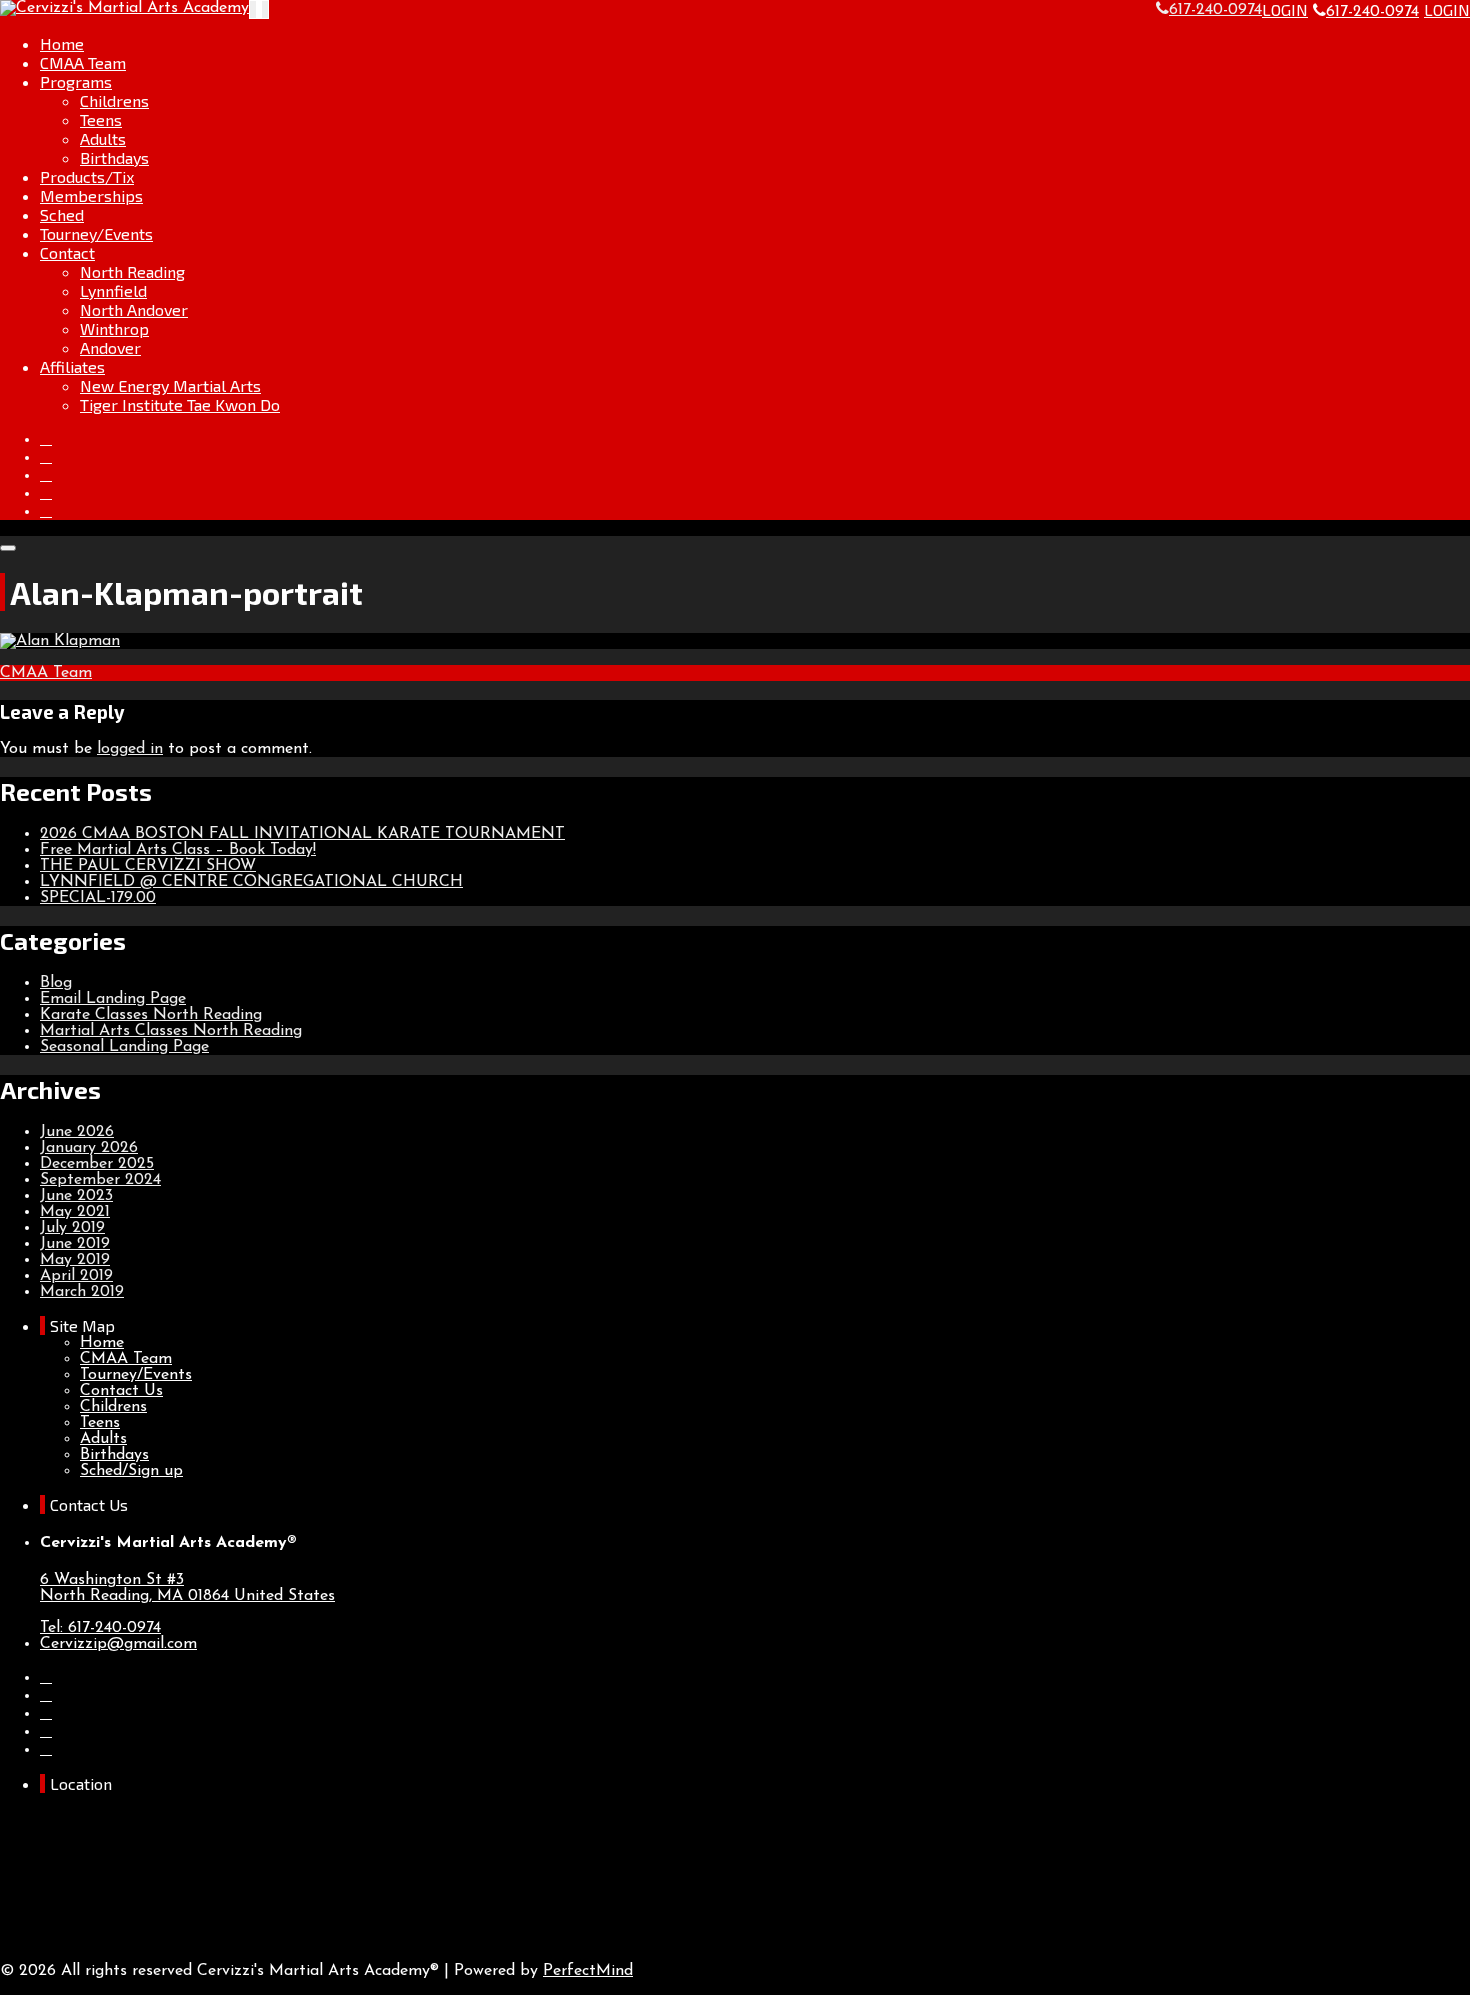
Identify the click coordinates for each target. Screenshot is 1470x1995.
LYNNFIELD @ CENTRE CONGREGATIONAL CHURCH (251, 882)
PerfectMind (588, 1971)
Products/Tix (87, 176)
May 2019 (75, 1260)
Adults (103, 138)
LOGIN (1285, 9)
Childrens (114, 100)
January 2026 (89, 1148)
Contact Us (121, 1391)
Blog (56, 983)
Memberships (91, 195)
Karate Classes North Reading (151, 1015)
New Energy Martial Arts (170, 385)
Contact (67, 252)
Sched (62, 214)
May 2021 (75, 1212)
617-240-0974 (1372, 12)
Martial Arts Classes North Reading (171, 1031)
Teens (101, 119)
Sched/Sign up (131, 1471)
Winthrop (114, 328)
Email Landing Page (113, 999)
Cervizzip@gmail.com (118, 1644)
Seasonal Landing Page (124, 1047)
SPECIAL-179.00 (98, 898)
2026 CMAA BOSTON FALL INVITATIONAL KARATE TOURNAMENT (302, 834)
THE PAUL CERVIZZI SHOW (148, 866)
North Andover (134, 309)
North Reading (132, 271)
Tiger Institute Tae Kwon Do (180, 404)
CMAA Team (83, 62)
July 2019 (72, 1228)
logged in (130, 749)
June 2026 (77, 1132)
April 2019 (76, 1276)
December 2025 (97, 1164)
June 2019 (75, 1244)
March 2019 (82, 1292)
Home (62, 43)
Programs (76, 81)
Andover (110, 347)
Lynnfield (113, 290)
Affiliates (72, 366)
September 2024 (100, 1180)
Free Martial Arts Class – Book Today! (178, 850)
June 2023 (76, 1196)
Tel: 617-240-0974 (100, 1628)
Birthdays (114, 157)
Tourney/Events (96, 233)
